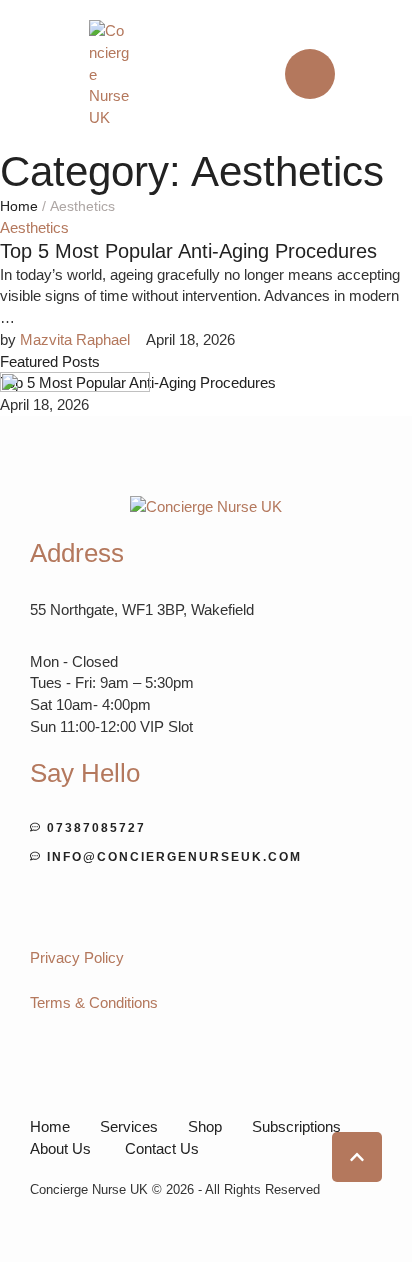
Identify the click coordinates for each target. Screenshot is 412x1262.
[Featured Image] (75, 386)
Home (19, 206)
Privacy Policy (77, 957)
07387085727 (96, 828)
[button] (310, 74)
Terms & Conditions (94, 1002)
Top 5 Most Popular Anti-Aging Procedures (188, 251)
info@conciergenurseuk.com (174, 857)
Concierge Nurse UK (89, 1189)
